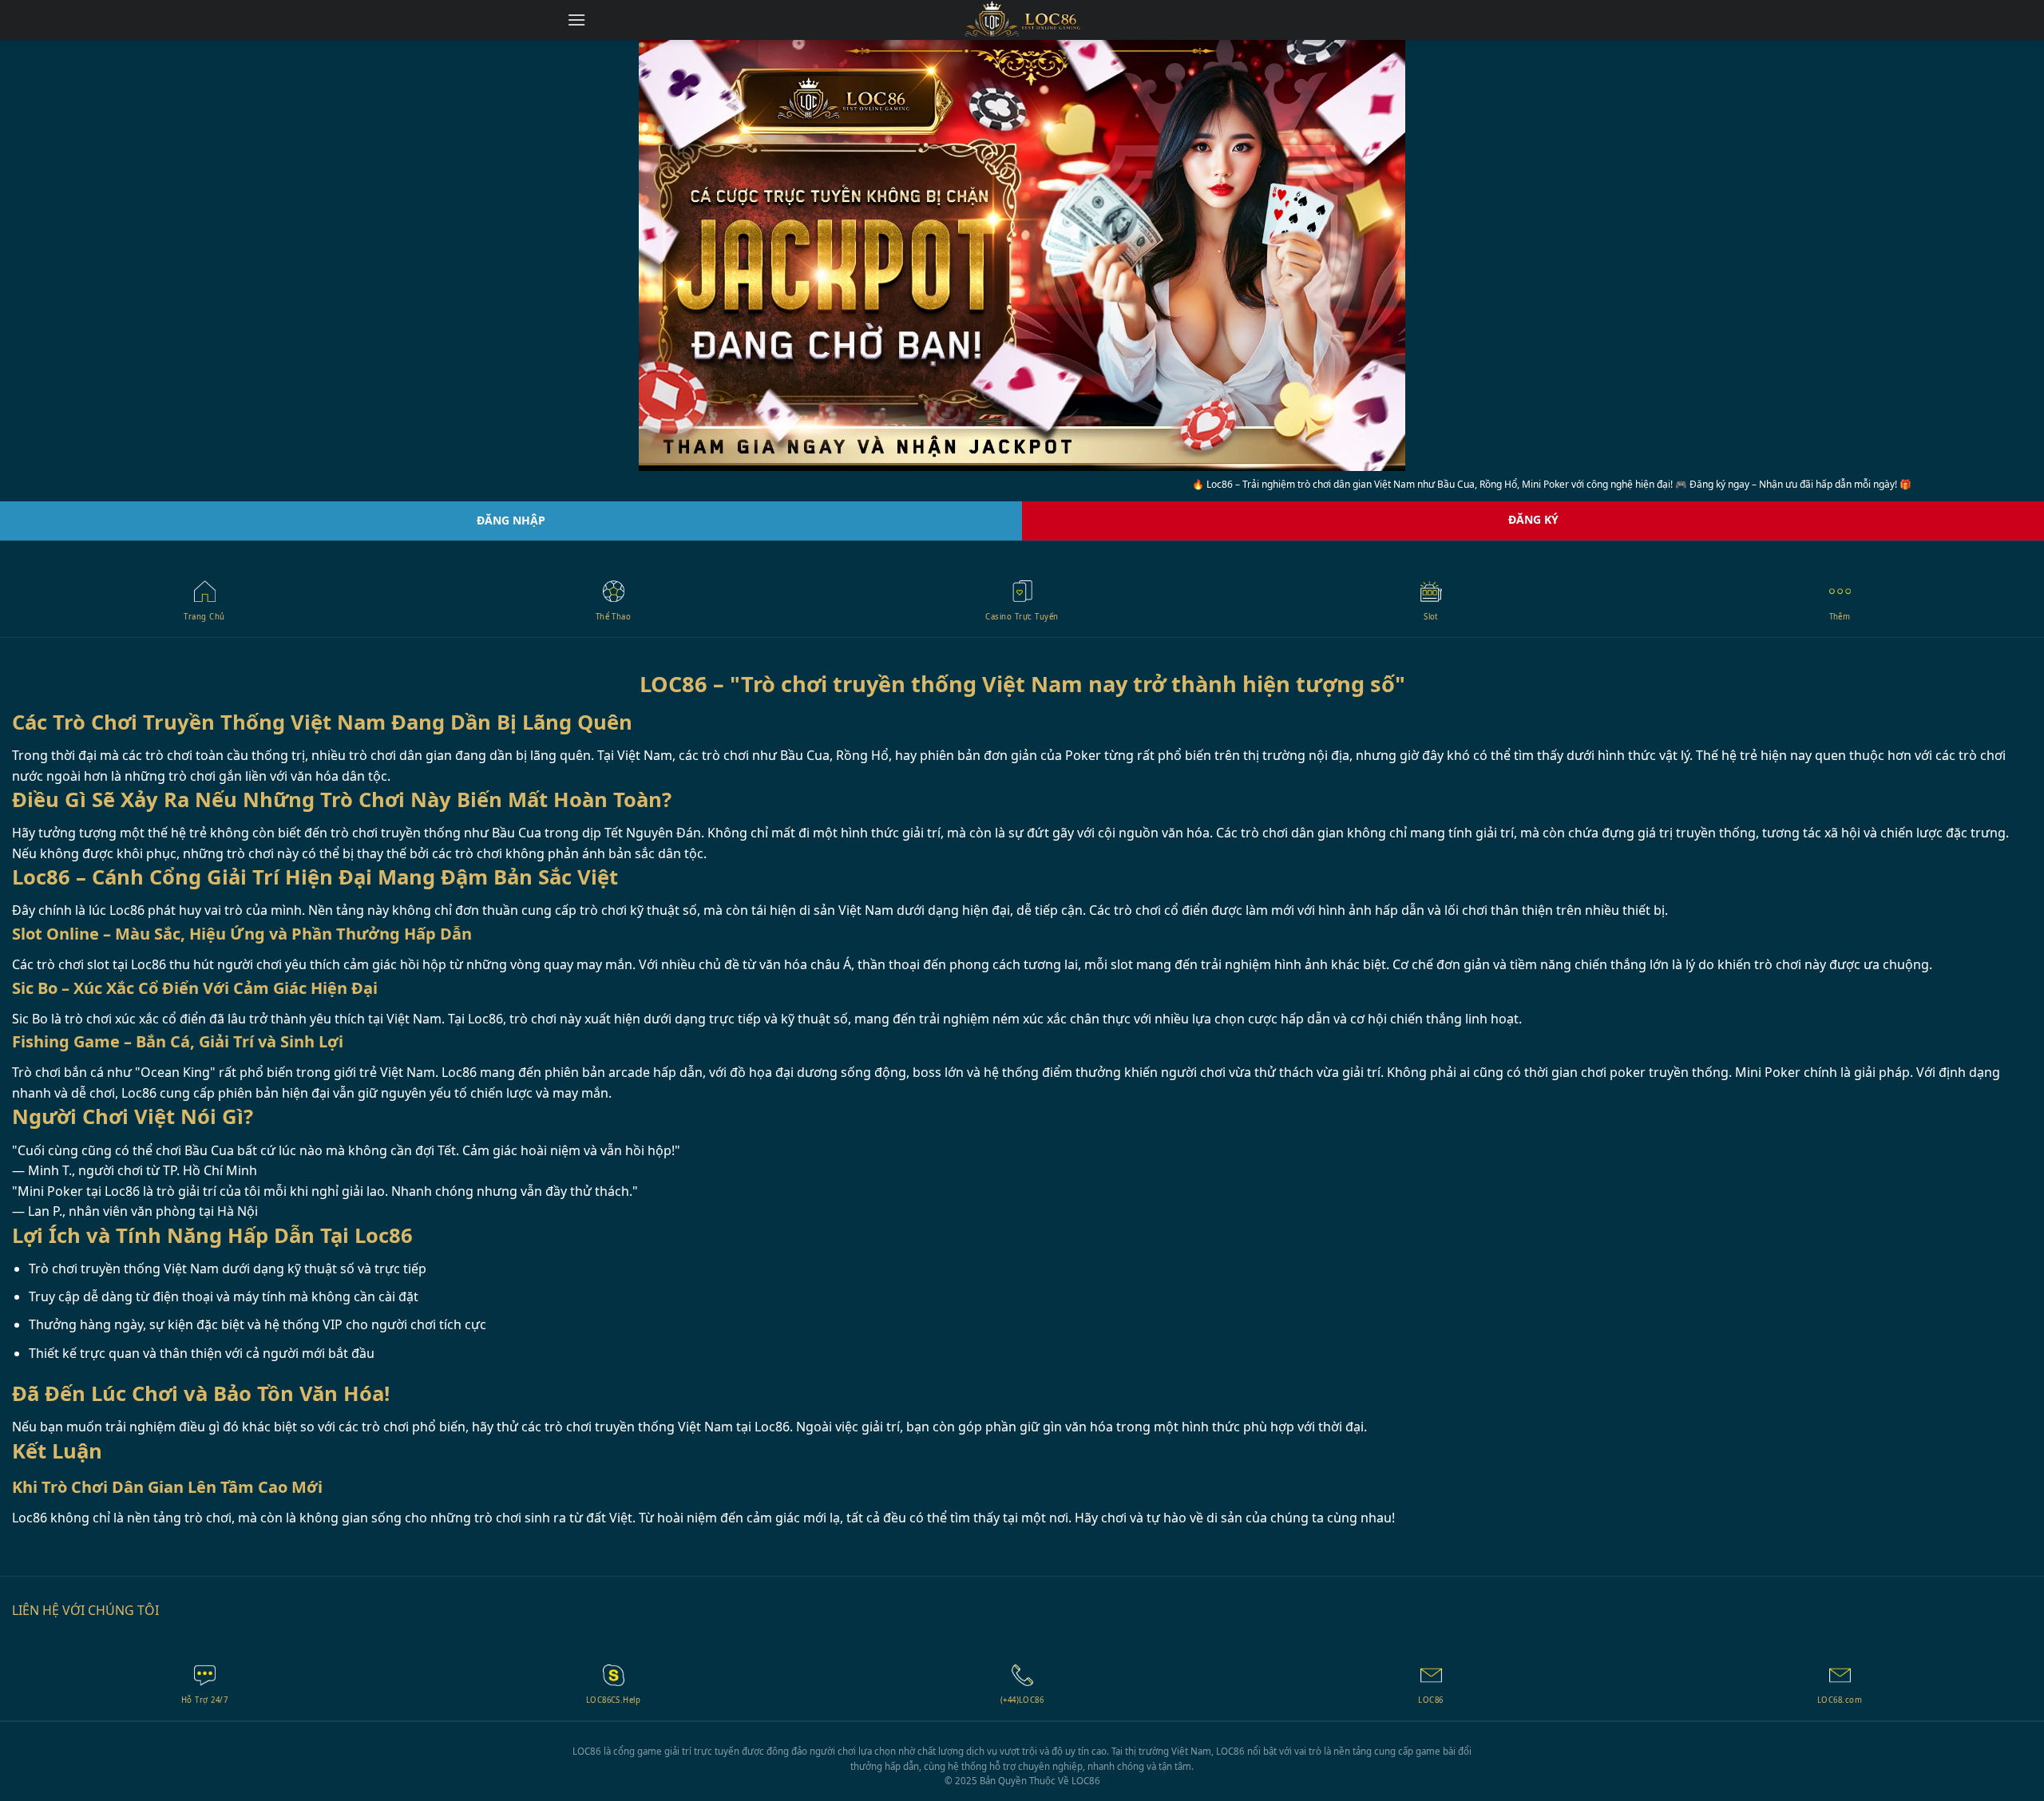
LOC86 (1086, 1781)
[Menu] (576, 20)
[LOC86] (1022, 20)
